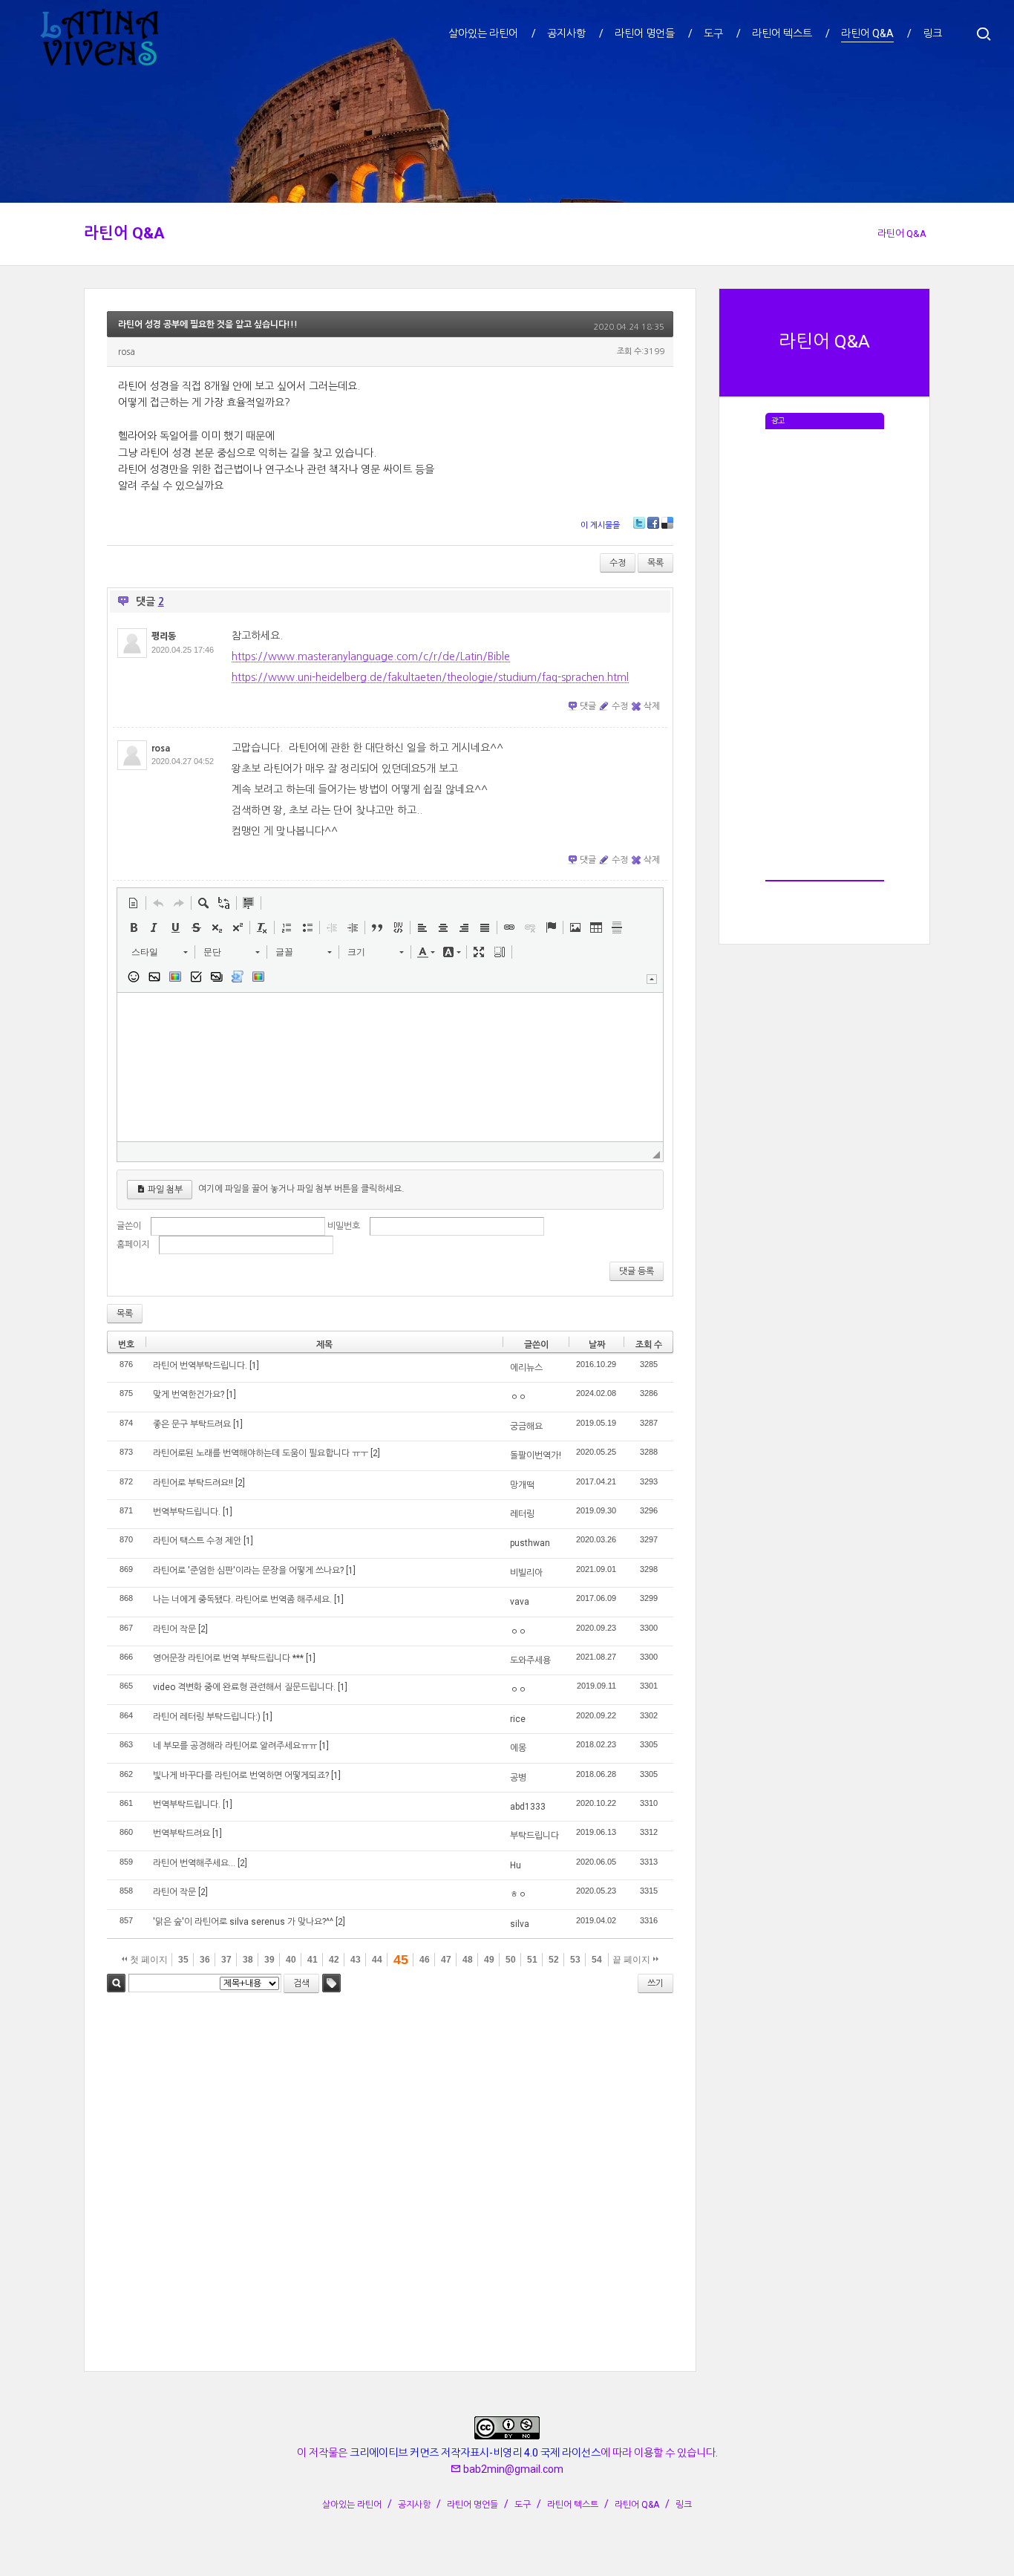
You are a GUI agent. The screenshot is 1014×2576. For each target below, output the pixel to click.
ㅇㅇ (518, 1397)
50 (511, 1960)
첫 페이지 (148, 1960)
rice (518, 1719)
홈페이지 (133, 1245)
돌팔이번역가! (536, 1455)
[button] (134, 903)
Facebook (653, 523)
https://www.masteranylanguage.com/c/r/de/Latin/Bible (371, 656)
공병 (518, 1778)
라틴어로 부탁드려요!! (193, 1483)
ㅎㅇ (518, 1894)
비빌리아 (526, 1573)
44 (377, 1960)
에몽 (518, 1748)
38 (248, 1960)
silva (520, 1924)
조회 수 (649, 1345)
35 (183, 1960)
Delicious (667, 523)
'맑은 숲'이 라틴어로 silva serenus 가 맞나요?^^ (243, 1922)
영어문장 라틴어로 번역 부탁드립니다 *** (228, 1658)
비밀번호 (344, 1226)
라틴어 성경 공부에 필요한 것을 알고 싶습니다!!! (208, 325)
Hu (516, 1865)
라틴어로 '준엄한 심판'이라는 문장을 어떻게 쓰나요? (248, 1571)
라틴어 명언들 (472, 2505)
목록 (655, 563)
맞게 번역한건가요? (189, 1395)
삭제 (652, 706)
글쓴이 (129, 1226)
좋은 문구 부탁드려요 (192, 1424)
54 (597, 1960)
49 (489, 1960)
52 (554, 1960)
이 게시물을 (600, 525)
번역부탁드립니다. (187, 1512)
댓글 (588, 706)
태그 (331, 1983)
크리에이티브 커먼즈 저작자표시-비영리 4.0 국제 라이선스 (475, 2453)
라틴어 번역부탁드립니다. (200, 1366)
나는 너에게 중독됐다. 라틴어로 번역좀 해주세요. (242, 1600)
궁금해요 (526, 1426)
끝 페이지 (632, 1960)
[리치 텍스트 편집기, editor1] (390, 1067)
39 (269, 1960)
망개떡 (522, 1485)
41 (313, 1960)
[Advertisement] (825, 652)
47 (446, 1960)
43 (356, 1960)
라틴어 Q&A (124, 233)
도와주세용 (530, 1660)
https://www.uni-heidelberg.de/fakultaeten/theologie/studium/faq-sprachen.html (430, 677)
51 (532, 1960)
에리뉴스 (526, 1368)
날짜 (597, 1345)
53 (575, 1960)
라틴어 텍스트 (573, 2505)
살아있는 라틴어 (352, 2505)
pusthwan (530, 1543)
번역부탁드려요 (181, 1833)
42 (334, 1960)
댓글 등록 (637, 1271)
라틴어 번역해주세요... (194, 1863)
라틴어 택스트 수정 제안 (197, 1541)
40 (291, 1960)
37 (226, 1960)
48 (468, 1960)
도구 (523, 2505)
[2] (375, 1453)
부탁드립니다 (534, 1836)
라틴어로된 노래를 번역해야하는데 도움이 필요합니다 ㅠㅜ (261, 1453)
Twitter (639, 523)
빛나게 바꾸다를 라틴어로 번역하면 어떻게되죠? (241, 1776)
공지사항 (414, 2505)
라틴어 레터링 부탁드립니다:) (207, 1717)
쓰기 (655, 1983)
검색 (116, 1983)
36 (205, 1960)
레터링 (522, 1514)
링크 (684, 2505)
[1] (254, 1366)
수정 (618, 563)
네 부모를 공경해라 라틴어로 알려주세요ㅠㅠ (235, 1746)
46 (425, 1960)
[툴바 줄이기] (652, 979)
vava (520, 1602)
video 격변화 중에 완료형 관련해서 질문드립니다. (244, 1687)
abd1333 (528, 1807)
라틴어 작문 (174, 1629)
